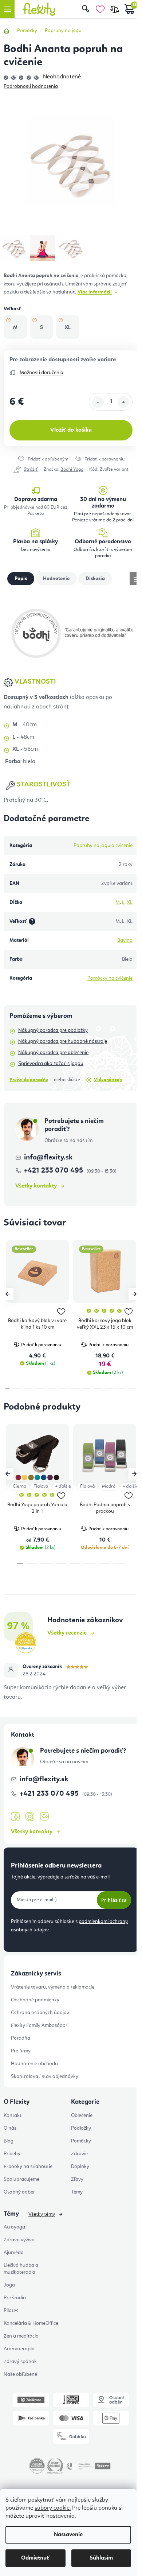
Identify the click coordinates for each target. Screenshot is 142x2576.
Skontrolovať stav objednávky (45, 2076)
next (134, 1294)
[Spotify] (44, 1817)
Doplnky (80, 2167)
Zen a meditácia (21, 2336)
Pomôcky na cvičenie (110, 978)
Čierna (19, 1486)
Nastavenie (68, 2535)
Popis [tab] (21, 579)
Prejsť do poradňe (29, 1080)
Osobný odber (19, 2192)
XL (130, 902)
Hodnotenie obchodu (34, 2064)
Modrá (109, 1486)
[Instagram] (30, 1817)
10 (121, 1388)
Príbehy (12, 2154)
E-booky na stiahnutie (28, 2167)
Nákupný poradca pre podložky (53, 1030)
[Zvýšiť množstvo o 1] (123, 402)
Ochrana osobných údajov (40, 2013)
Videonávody (108, 1080)
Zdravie (79, 2154)
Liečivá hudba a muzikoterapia (21, 2269)
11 (133, 1388)
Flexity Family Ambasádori (40, 2025)
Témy (77, 2192)
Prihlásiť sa (114, 1900)
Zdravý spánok (20, 2362)
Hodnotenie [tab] (56, 579)
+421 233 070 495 (54, 1171)
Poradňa (21, 2038)
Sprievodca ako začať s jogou (51, 1064)
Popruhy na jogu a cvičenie (103, 846)
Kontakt (13, 2115)
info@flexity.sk (48, 1158)
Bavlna (125, 940)
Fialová (41, 1486)
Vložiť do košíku (71, 430)
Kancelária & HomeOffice (31, 2323)
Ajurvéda (14, 2253)
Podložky (81, 2128)
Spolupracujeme (21, 2179)
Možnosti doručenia (42, 373)
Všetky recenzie (67, 1633)
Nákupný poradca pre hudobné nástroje (63, 1041)
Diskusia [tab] (95, 579)
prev (8, 1294)
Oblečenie (82, 2115)
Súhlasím (101, 2558)
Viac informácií (95, 292)
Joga (9, 2285)
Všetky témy (42, 2214)
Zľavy (77, 2179)
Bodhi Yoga (72, 469)
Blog (9, 2141)
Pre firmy (21, 2051)
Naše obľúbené (20, 2374)
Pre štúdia (15, 2298)
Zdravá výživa (19, 2240)
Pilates (11, 2311)
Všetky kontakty (36, 1186)
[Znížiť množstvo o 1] (98, 402)
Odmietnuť (35, 2558)
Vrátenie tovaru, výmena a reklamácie (53, 1987)
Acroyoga (14, 2227)
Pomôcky (81, 2141)
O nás (10, 2128)
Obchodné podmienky (35, 2000)
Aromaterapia (19, 2349)
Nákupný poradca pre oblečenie (53, 1053)
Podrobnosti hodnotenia (31, 86)
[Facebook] (15, 1817)
